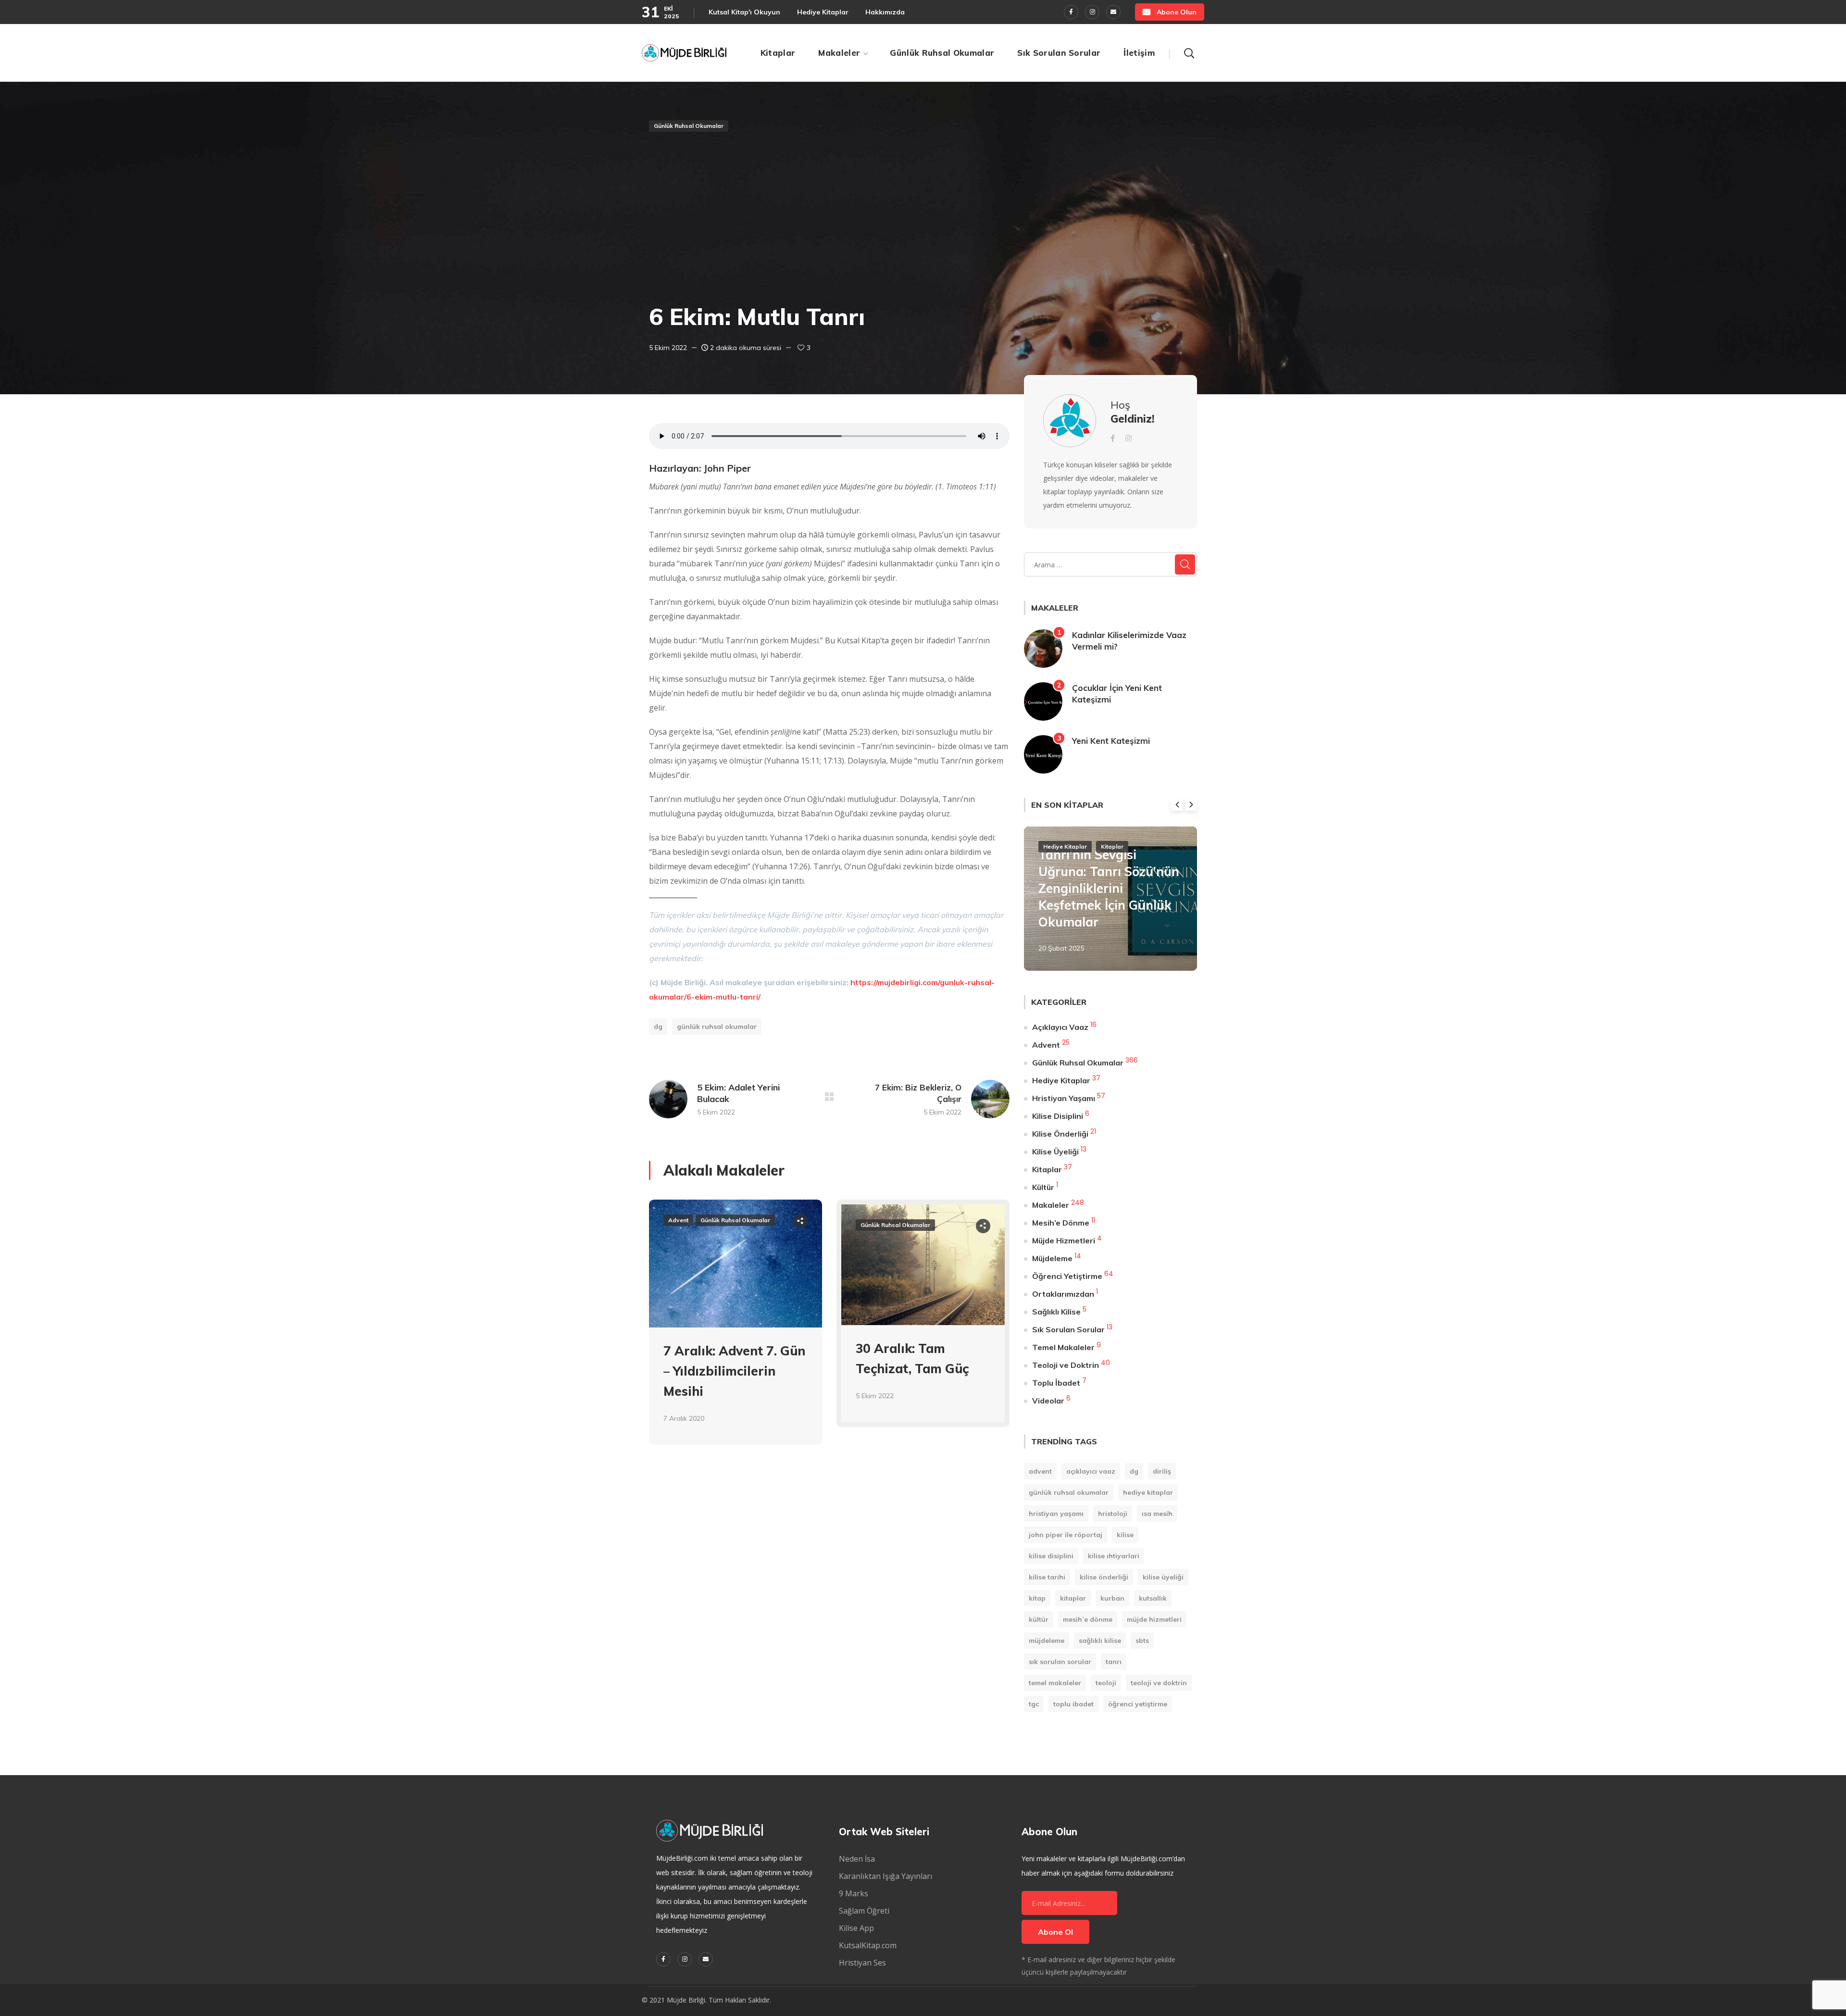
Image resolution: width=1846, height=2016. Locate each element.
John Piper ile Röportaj (1066, 1535)
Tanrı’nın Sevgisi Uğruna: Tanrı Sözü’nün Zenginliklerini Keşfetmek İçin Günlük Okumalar (1109, 888)
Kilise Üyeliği (1055, 1152)
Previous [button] (1177, 805)
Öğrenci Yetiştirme (1067, 1276)
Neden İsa (857, 1859)
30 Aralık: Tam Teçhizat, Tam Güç (912, 1359)
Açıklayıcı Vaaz (1060, 1027)
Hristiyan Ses (862, 1963)
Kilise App (856, 1928)
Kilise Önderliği (1060, 1134)
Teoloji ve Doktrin (1066, 1365)
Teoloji (1106, 1683)
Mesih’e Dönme (1061, 1223)
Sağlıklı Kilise (1056, 1312)
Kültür (1043, 1187)
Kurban (1112, 1598)
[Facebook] (1071, 12)
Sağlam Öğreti (864, 1911)
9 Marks (854, 1893)
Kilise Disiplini (1058, 1116)
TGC (1034, 1704)
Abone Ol (1055, 1932)
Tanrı (1114, 1662)
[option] (736, 1329)
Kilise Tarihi (1047, 1577)
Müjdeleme (1052, 1258)
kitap (1037, 1598)
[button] (1170, 12)
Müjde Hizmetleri (1064, 1240)
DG (658, 1027)
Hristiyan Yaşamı (1064, 1098)
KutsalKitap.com (868, 1945)
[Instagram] (1092, 12)
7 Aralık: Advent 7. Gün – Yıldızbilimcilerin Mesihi (734, 1371)
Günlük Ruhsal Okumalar (689, 126)
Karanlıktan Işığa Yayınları (886, 1876)
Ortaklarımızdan (1063, 1294)
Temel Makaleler (1063, 1347)
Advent (678, 1220)
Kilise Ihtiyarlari (1114, 1556)
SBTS (1142, 1640)
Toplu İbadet (1056, 1383)
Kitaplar (1112, 846)
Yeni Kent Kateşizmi (1111, 741)
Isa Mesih (1157, 1514)
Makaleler (1051, 1205)
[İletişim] (1113, 12)
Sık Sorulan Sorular (1068, 1329)
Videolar (1048, 1401)
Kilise (1125, 1535)
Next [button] (1191, 805)
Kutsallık (1153, 1598)
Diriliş (1162, 1471)
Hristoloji (1113, 1514)
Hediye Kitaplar (1065, 846)
